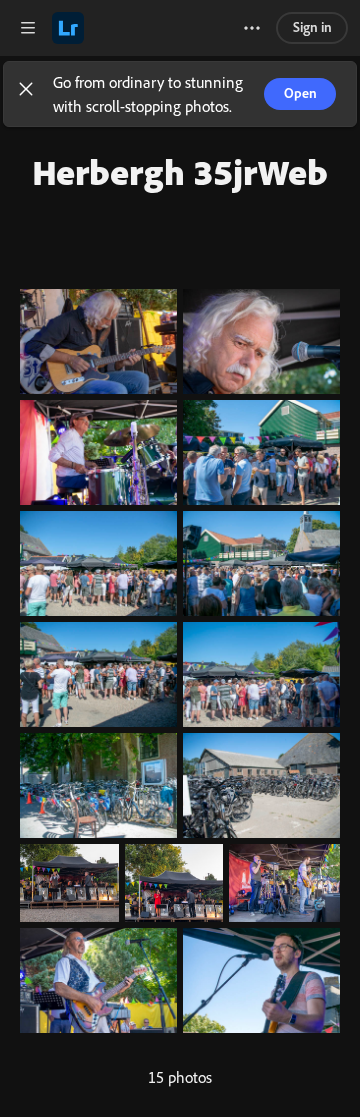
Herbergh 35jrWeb (180, 171)
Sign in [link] (312, 26)
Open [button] (300, 92)
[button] (26, 94)
